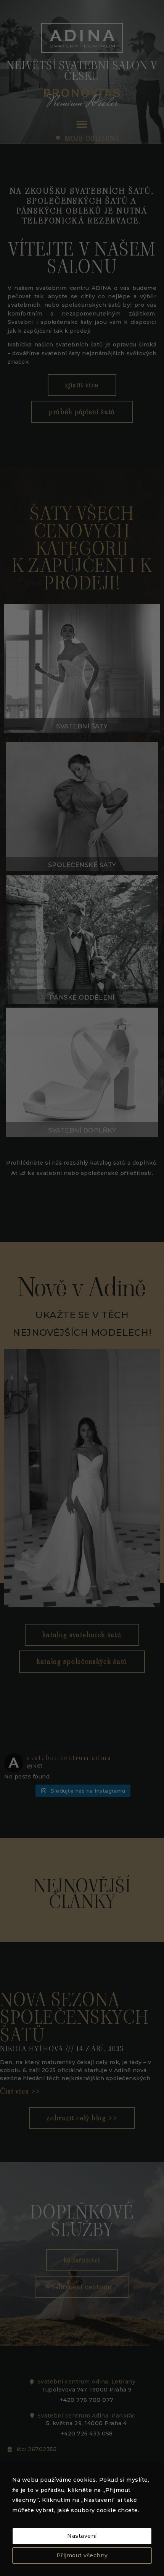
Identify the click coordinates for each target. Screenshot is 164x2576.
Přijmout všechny (82, 2555)
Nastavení (82, 2536)
